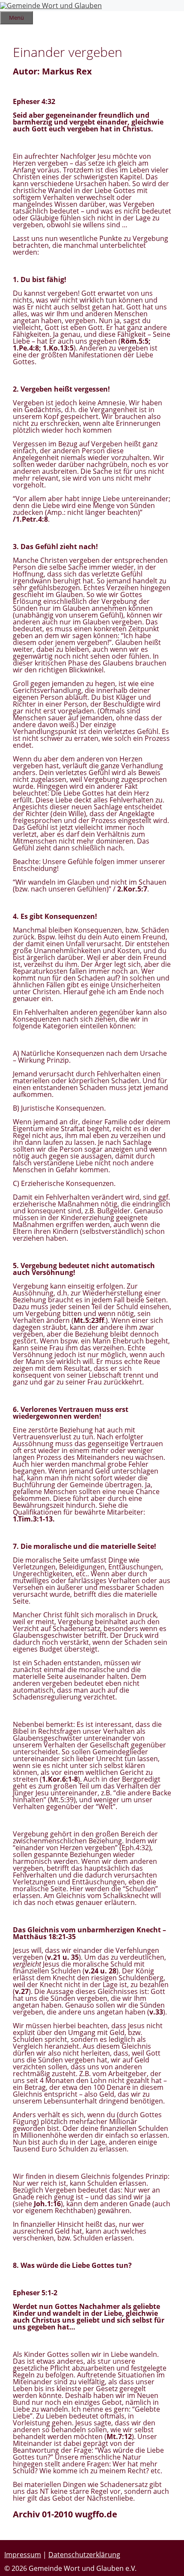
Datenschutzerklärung (84, 2555)
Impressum (23, 2555)
